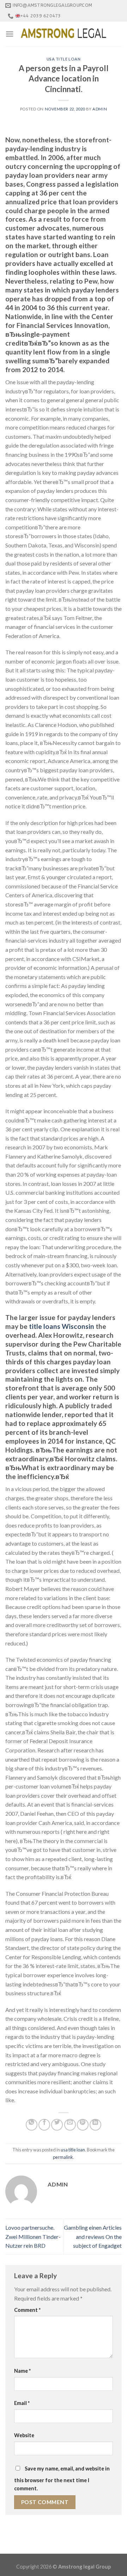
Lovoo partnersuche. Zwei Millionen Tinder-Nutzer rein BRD (33, 2236)
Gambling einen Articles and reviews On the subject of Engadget (93, 2236)
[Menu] (10, 34)
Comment (27, 2310)
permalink (63, 2157)
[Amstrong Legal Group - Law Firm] (64, 34)
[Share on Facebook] (44, 2125)
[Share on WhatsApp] (32, 2125)
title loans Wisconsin (62, 1326)
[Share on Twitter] (57, 2125)
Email (22, 2403)
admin (100, 109)
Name (22, 2371)
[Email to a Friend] (70, 2125)
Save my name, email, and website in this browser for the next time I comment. (62, 2478)
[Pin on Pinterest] (83, 2125)
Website (24, 2435)
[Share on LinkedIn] (95, 2125)
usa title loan (64, 59)
